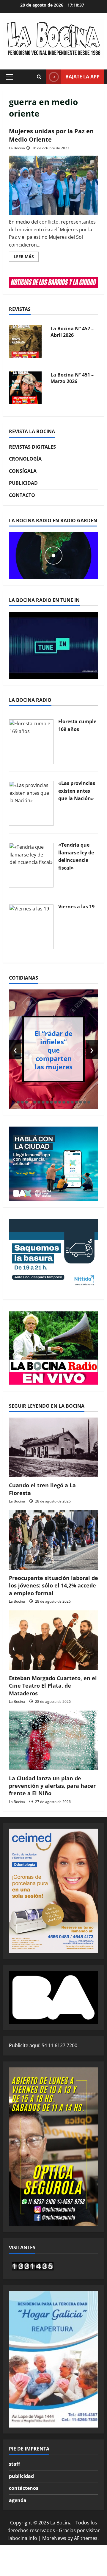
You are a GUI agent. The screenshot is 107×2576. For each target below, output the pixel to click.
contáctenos (24, 2488)
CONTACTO (22, 495)
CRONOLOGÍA (25, 459)
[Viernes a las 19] (31, 926)
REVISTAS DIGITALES (32, 447)
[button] (9, 77)
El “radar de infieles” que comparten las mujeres (53, 1050)
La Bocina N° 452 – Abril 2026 (72, 332)
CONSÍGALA (23, 471)
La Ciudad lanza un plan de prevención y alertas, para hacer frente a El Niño (52, 1786)
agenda (18, 2500)
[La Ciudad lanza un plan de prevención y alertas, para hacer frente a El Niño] (53, 1740)
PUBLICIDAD (23, 483)
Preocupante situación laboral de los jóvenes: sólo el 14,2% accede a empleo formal (53, 1585)
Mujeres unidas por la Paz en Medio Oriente (51, 135)
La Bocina (17, 148)
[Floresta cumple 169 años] (31, 741)
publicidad (21, 2476)
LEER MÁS (26, 258)
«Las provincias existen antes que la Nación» (77, 791)
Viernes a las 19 (76, 907)
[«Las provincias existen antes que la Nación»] (31, 803)
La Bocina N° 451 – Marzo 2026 (72, 378)
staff (14, 2464)
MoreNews (54, 2538)
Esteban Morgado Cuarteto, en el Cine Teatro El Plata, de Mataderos (53, 1686)
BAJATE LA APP (82, 77)
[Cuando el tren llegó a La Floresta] (53, 1447)
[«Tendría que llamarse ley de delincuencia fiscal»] (31, 865)
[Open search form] (39, 77)
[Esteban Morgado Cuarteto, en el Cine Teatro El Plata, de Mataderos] (53, 1640)
